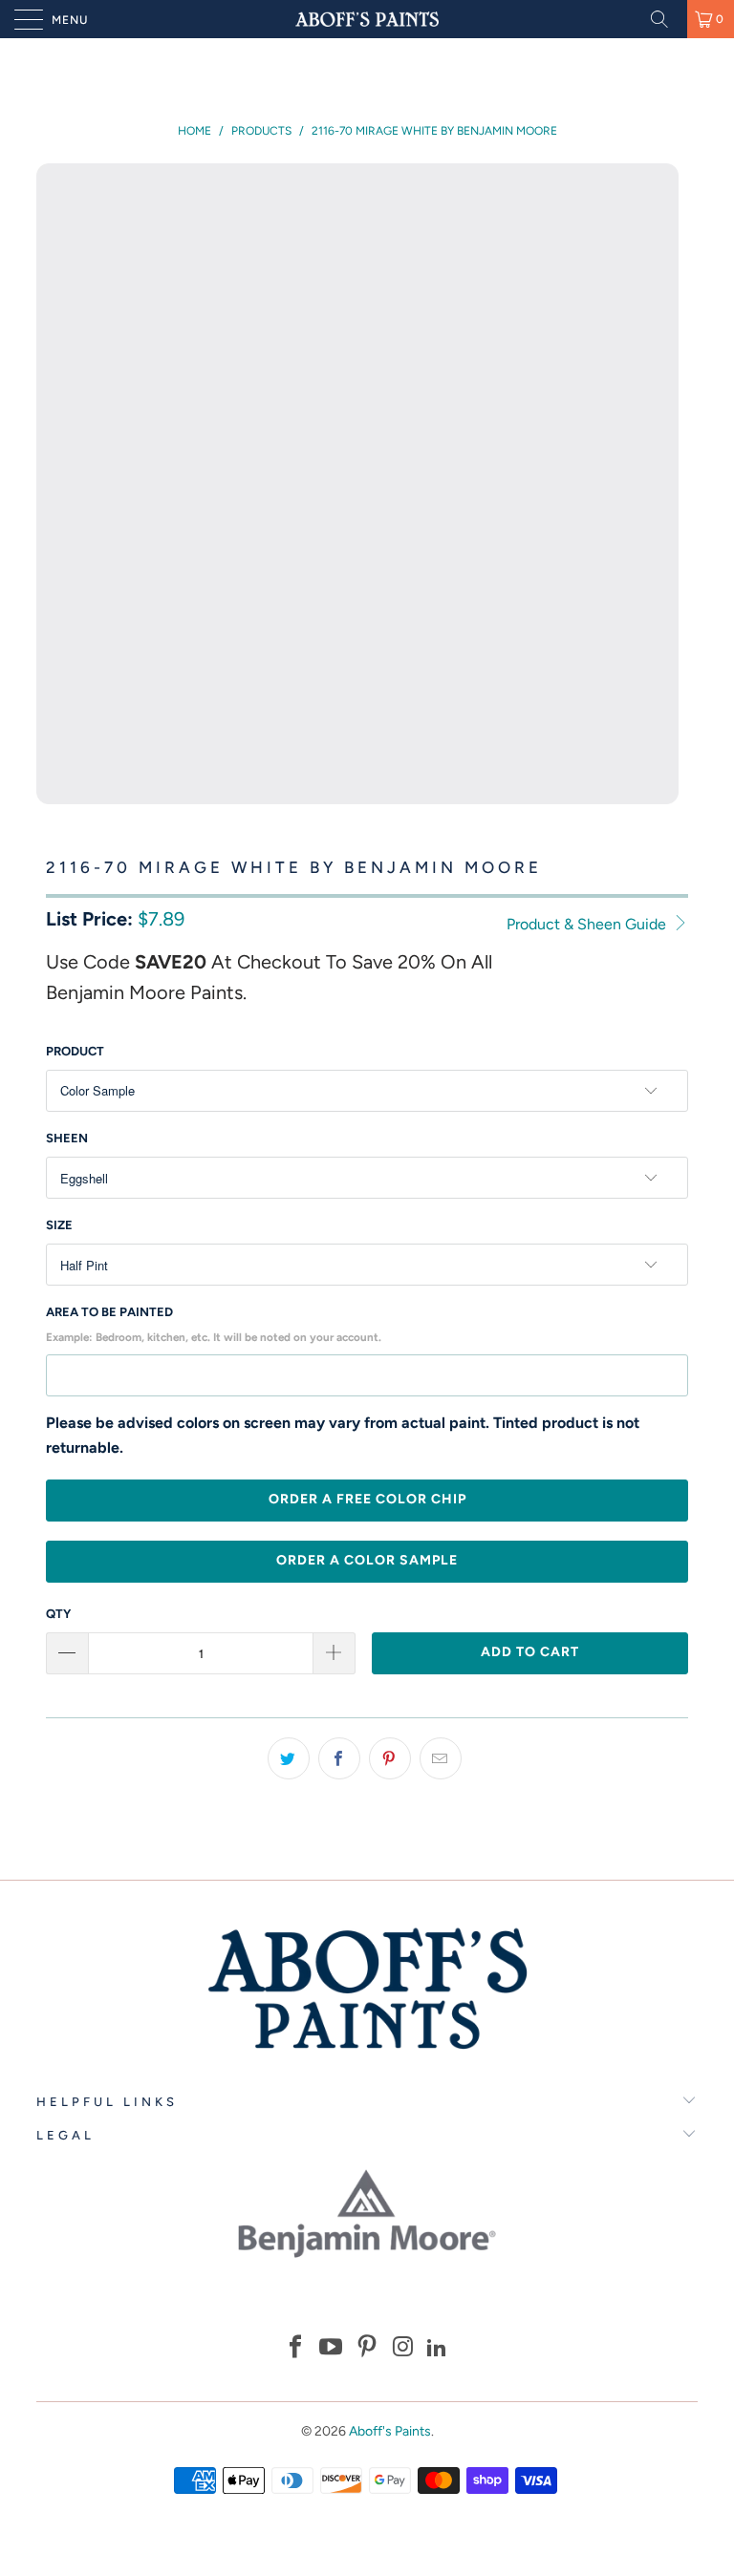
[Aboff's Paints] (367, 19)
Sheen (67, 1138)
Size (59, 1225)
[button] (295, 2349)
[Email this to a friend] (441, 1758)
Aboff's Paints (390, 2431)
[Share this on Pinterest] (390, 1758)
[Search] (666, 19)
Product (75, 1051)
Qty (58, 1614)
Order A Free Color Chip (367, 1499)
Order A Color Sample (367, 1560)
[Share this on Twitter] (289, 1758)
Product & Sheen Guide (588, 924)
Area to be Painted (214, 1324)
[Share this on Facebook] (339, 1758)
